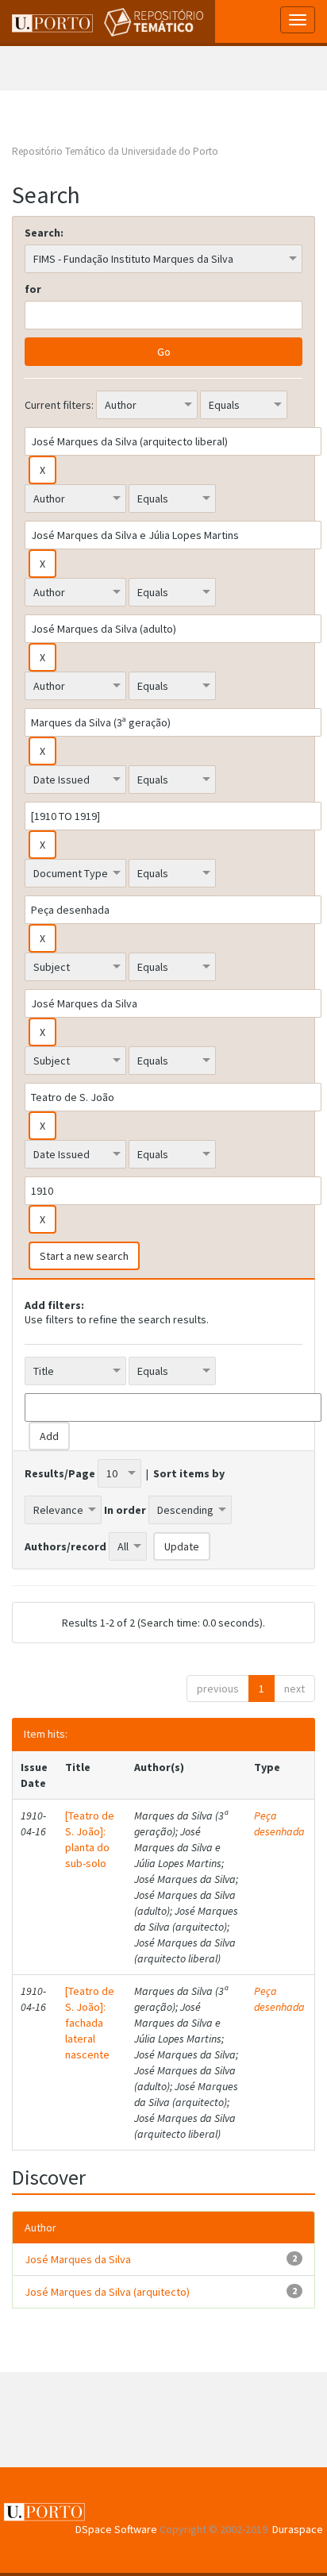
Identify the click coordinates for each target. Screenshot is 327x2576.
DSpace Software (116, 2529)
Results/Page (60, 1473)
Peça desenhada (279, 1823)
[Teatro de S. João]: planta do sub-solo (90, 1839)
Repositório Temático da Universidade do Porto (115, 151)
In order (125, 1510)
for (33, 289)
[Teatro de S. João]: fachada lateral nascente (90, 2023)
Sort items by (189, 1473)
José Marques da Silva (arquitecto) (107, 2292)
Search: (44, 233)
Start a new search (84, 1256)
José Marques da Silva (78, 2259)
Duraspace (298, 2529)
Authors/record (65, 1546)
